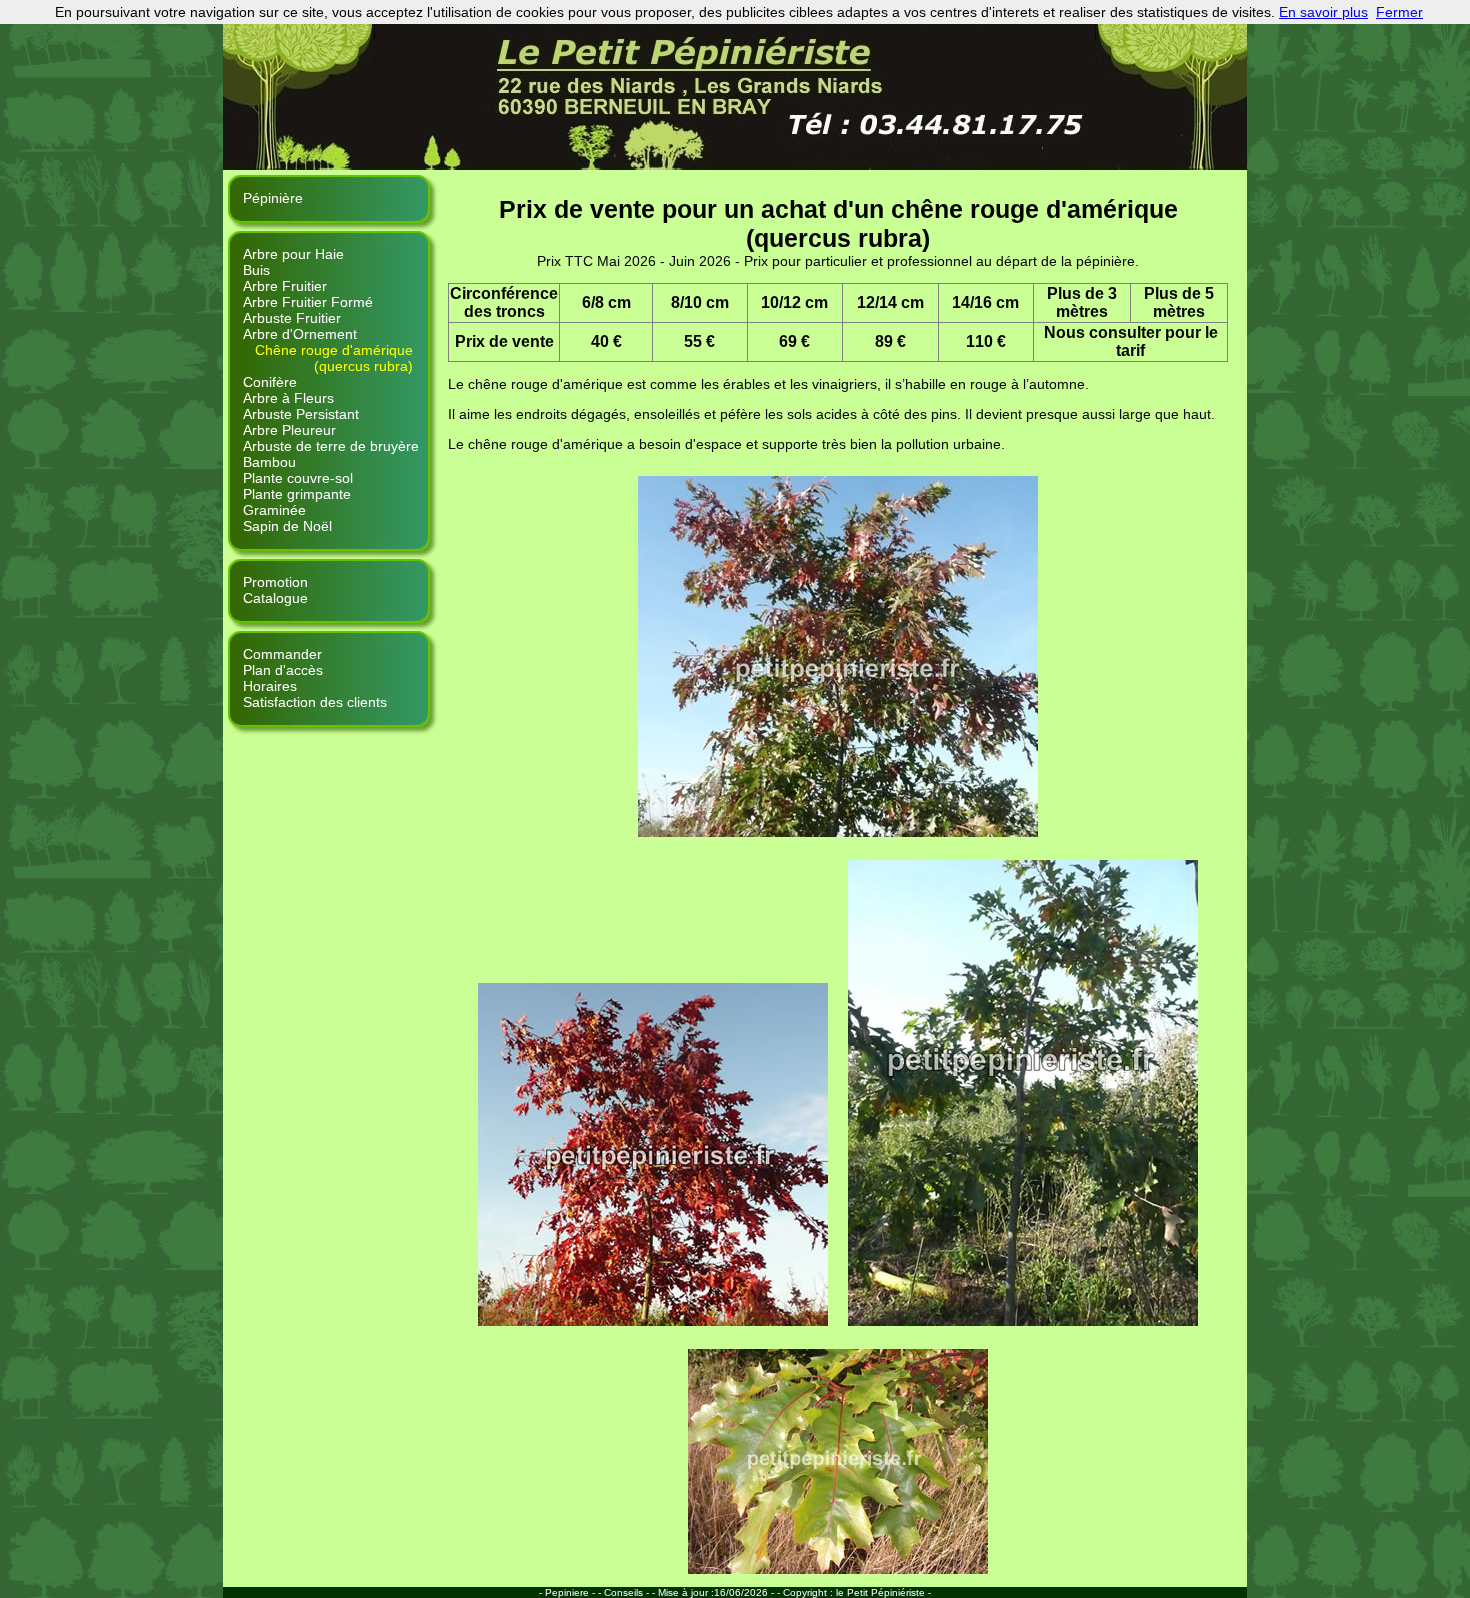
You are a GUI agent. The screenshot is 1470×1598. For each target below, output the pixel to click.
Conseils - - (631, 1592)
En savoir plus (1323, 12)
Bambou (269, 462)
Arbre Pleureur (289, 430)
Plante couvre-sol (298, 478)
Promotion (275, 582)
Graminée (274, 510)
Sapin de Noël (287, 526)
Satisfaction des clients (315, 702)
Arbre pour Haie (293, 254)
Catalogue (275, 598)
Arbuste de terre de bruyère (331, 446)
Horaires (270, 686)
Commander (282, 654)
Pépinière (273, 198)
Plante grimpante (297, 494)
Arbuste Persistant (301, 414)
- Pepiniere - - (571, 1592)
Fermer (1399, 12)
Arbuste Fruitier (292, 318)
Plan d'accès (283, 670)
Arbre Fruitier (285, 286)
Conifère (270, 382)
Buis (256, 270)
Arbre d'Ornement (300, 334)
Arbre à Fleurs (288, 398)
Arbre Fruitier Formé (308, 302)
